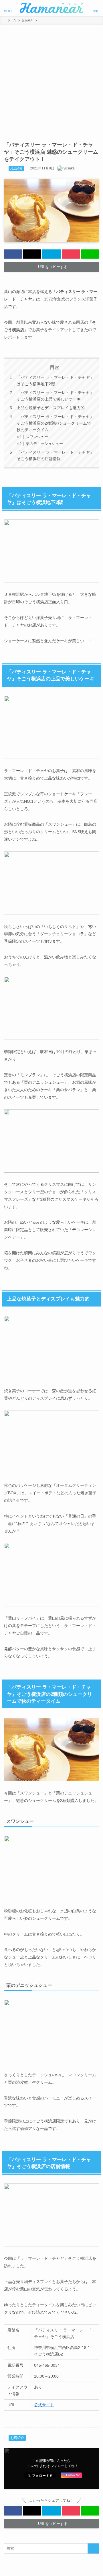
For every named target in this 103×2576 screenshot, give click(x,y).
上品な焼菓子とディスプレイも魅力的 (51, 408)
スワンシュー (37, 437)
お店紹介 (16, 168)
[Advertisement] (51, 79)
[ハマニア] (51, 8)
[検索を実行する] (93, 2548)
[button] (13, 254)
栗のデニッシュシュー (44, 444)
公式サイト (44, 2405)
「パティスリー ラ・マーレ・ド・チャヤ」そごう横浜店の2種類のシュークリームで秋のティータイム (55, 423)
